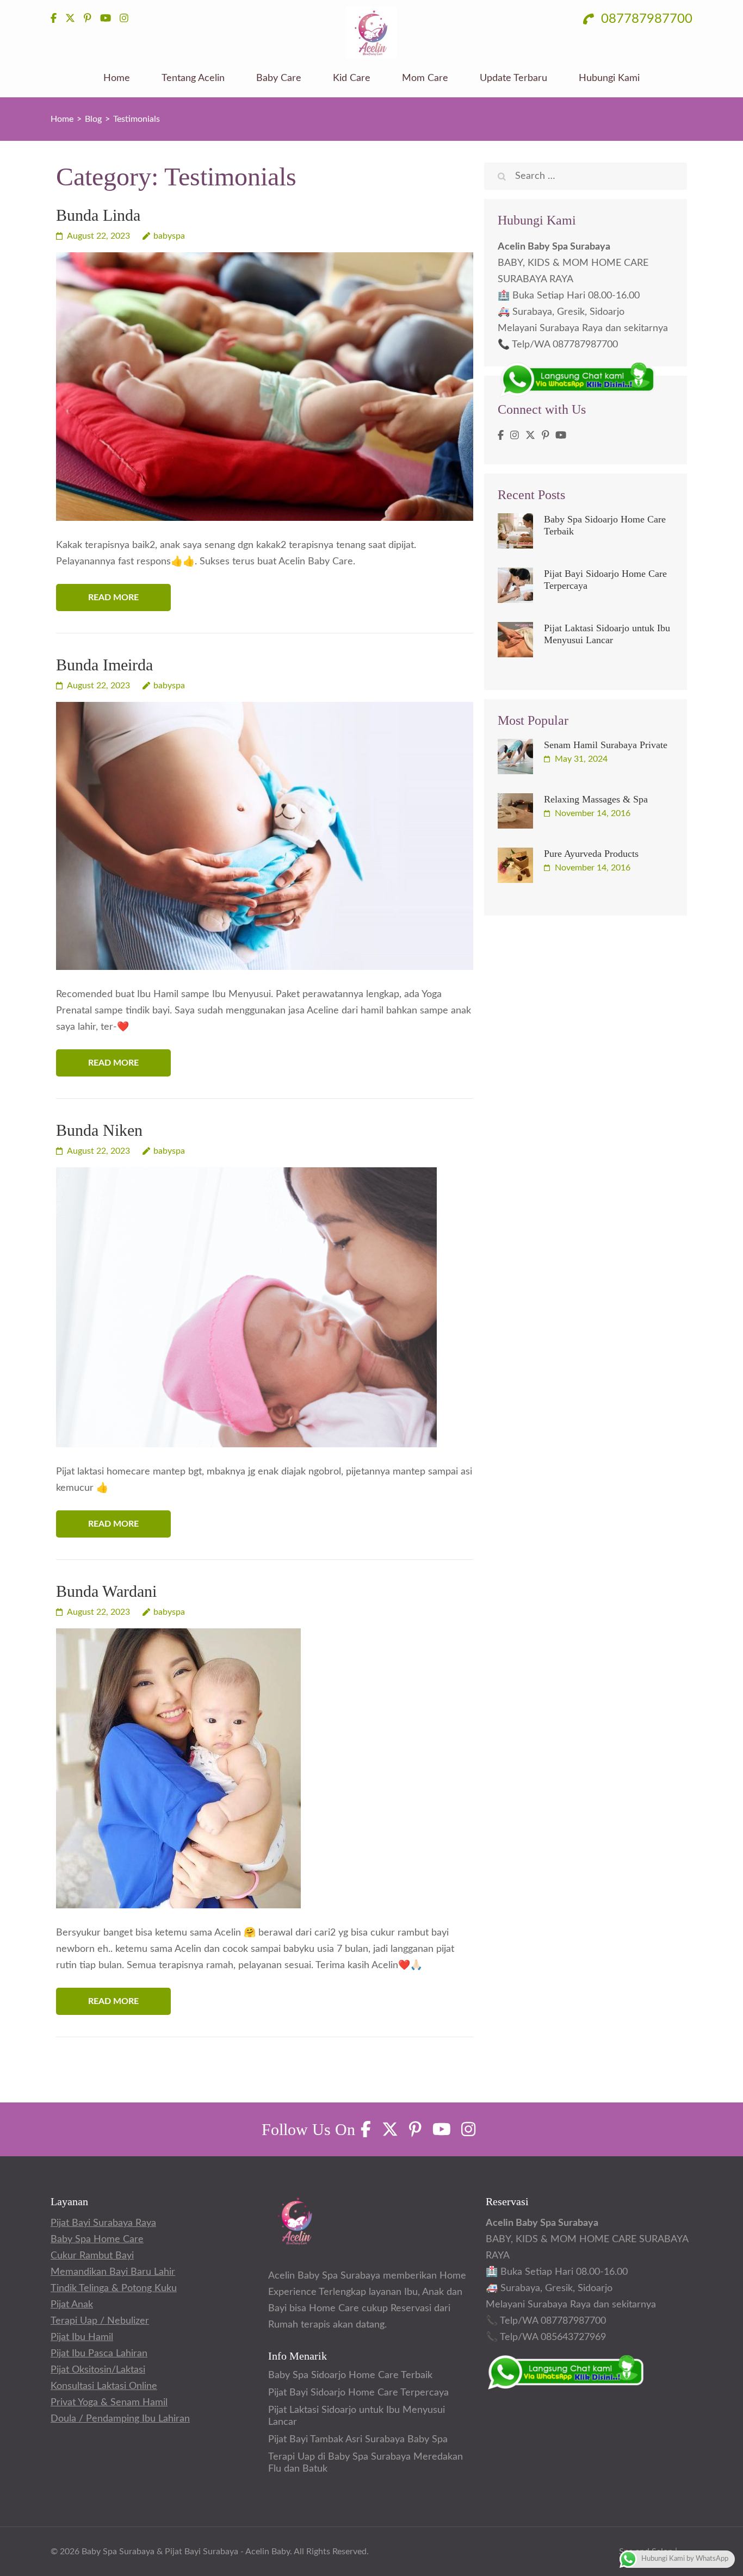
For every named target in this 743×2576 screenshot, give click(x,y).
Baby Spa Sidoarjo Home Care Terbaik (350, 2375)
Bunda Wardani (106, 1591)
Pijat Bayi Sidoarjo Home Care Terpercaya (358, 2393)
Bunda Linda (98, 215)
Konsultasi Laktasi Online (104, 2386)
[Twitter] (530, 436)
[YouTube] (561, 436)
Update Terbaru (513, 78)
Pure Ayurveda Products (591, 854)
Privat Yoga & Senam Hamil (109, 2403)
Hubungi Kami (609, 78)
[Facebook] (501, 436)
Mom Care (425, 78)
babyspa (169, 236)
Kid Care (352, 78)
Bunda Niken (99, 1130)
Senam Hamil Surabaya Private (606, 745)
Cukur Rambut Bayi (92, 2256)
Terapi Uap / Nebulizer (100, 2321)
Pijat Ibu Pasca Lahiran (99, 2354)
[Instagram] (515, 436)
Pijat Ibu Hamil (82, 2337)
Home (117, 78)
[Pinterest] (546, 436)
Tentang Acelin (193, 78)
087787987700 (645, 19)
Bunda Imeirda (104, 665)
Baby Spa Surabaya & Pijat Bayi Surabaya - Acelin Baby (186, 2552)
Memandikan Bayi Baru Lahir (113, 2272)
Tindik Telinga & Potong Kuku (114, 2288)
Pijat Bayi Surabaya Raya (103, 2223)
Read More (113, 598)
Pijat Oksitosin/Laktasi (98, 2370)
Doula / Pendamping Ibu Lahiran (120, 2419)
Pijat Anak (72, 2305)
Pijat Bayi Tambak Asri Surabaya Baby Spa (358, 2440)
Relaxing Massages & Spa (596, 799)
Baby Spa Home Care (97, 2239)
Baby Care (279, 78)
